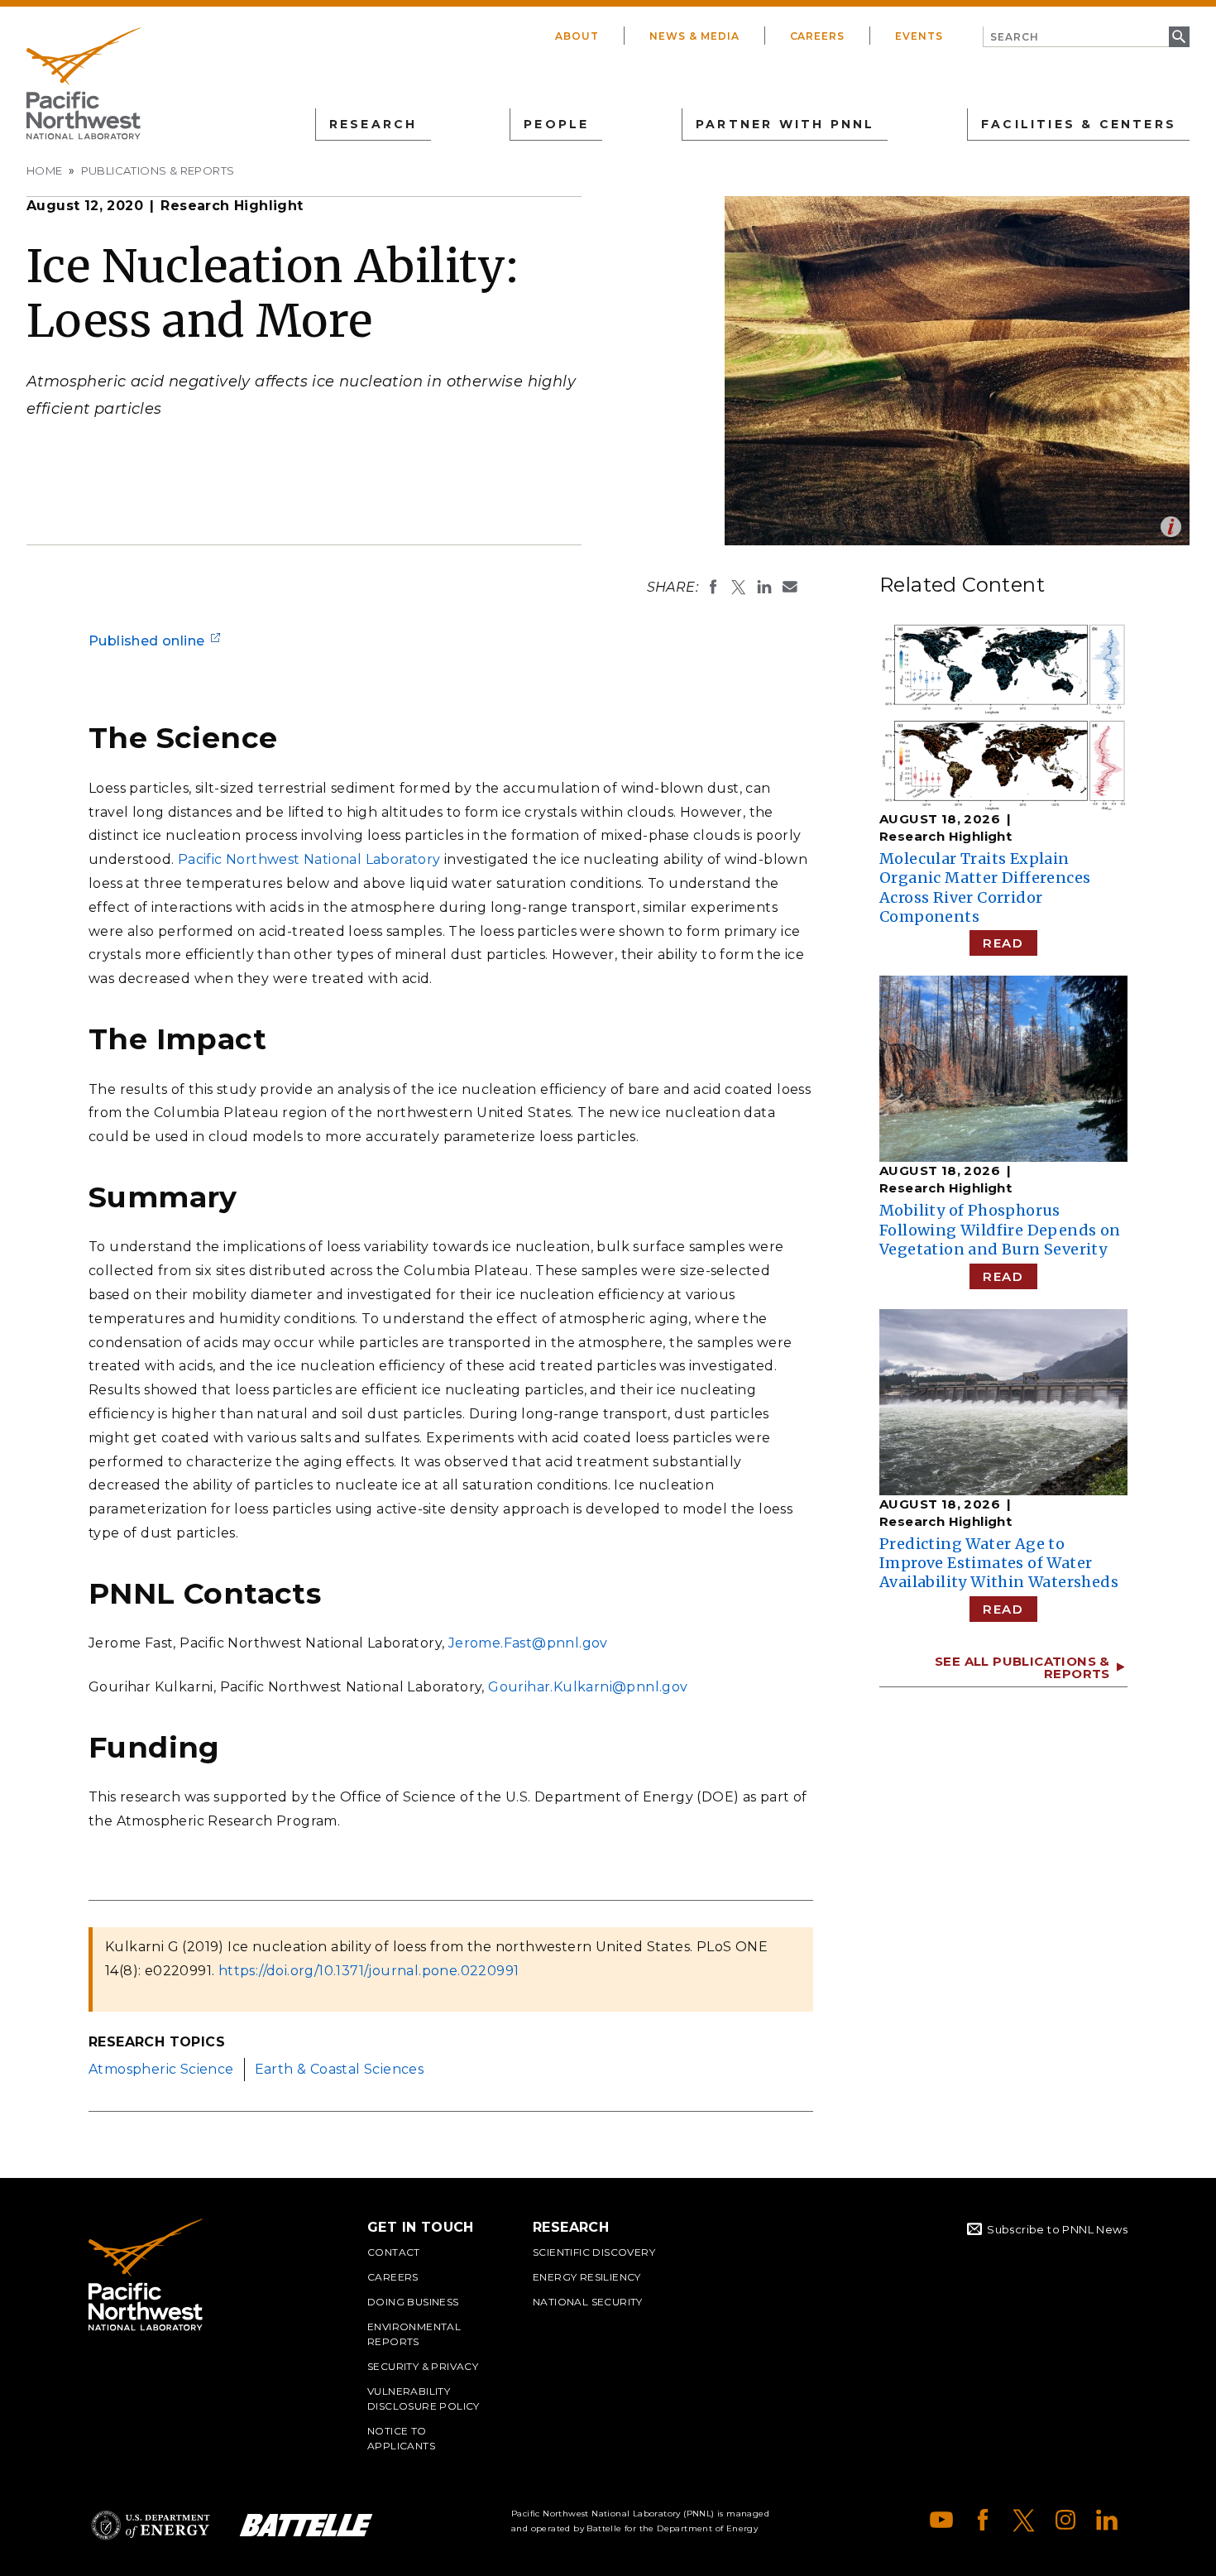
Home (45, 170)
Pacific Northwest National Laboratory (309, 859)
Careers (818, 36)
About (577, 36)
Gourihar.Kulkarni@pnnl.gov (588, 1687)
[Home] (84, 84)
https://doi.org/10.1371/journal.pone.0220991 (369, 1971)
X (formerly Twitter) (1024, 2520)
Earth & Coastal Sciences (340, 2069)
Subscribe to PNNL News (1057, 2229)
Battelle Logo (306, 2525)
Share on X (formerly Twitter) (739, 587)
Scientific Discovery (594, 2252)
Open (1171, 527)
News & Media (694, 36)
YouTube (941, 2520)
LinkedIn (1107, 2520)
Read (1003, 943)
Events (919, 36)
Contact (394, 2252)
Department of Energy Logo (151, 2525)
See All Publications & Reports (1022, 1667)
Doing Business (413, 2302)
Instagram (1065, 2520)
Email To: (790, 587)
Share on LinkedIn (764, 587)
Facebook (983, 2520)
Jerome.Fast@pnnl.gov (528, 1643)
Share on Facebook (713, 587)
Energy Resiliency (587, 2277)
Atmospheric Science (161, 2069)
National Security (588, 2302)
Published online (146, 641)
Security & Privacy (423, 2366)
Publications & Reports (158, 170)
